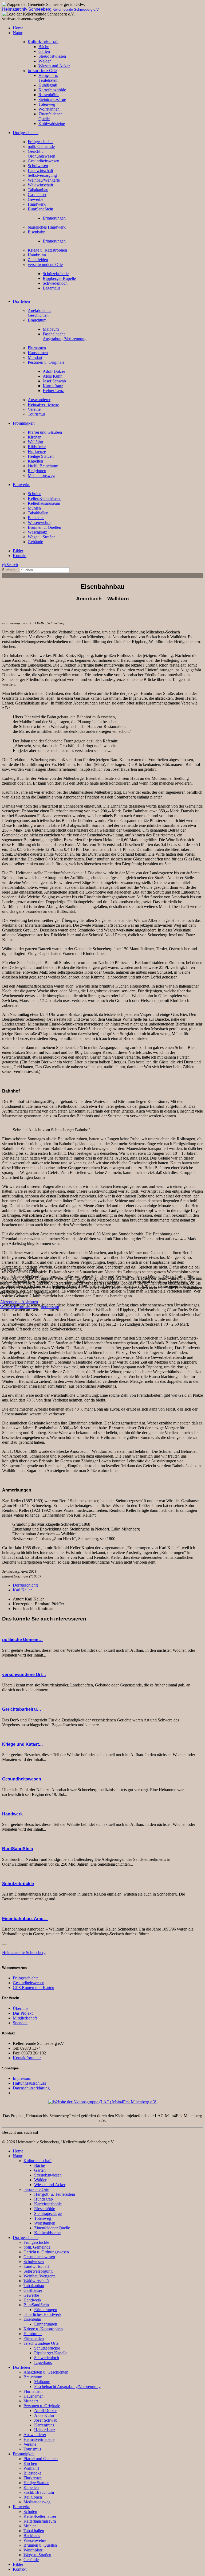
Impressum (50, 1307)
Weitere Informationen (19, 1307)
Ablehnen (30, 1302)
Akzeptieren (10, 1302)
